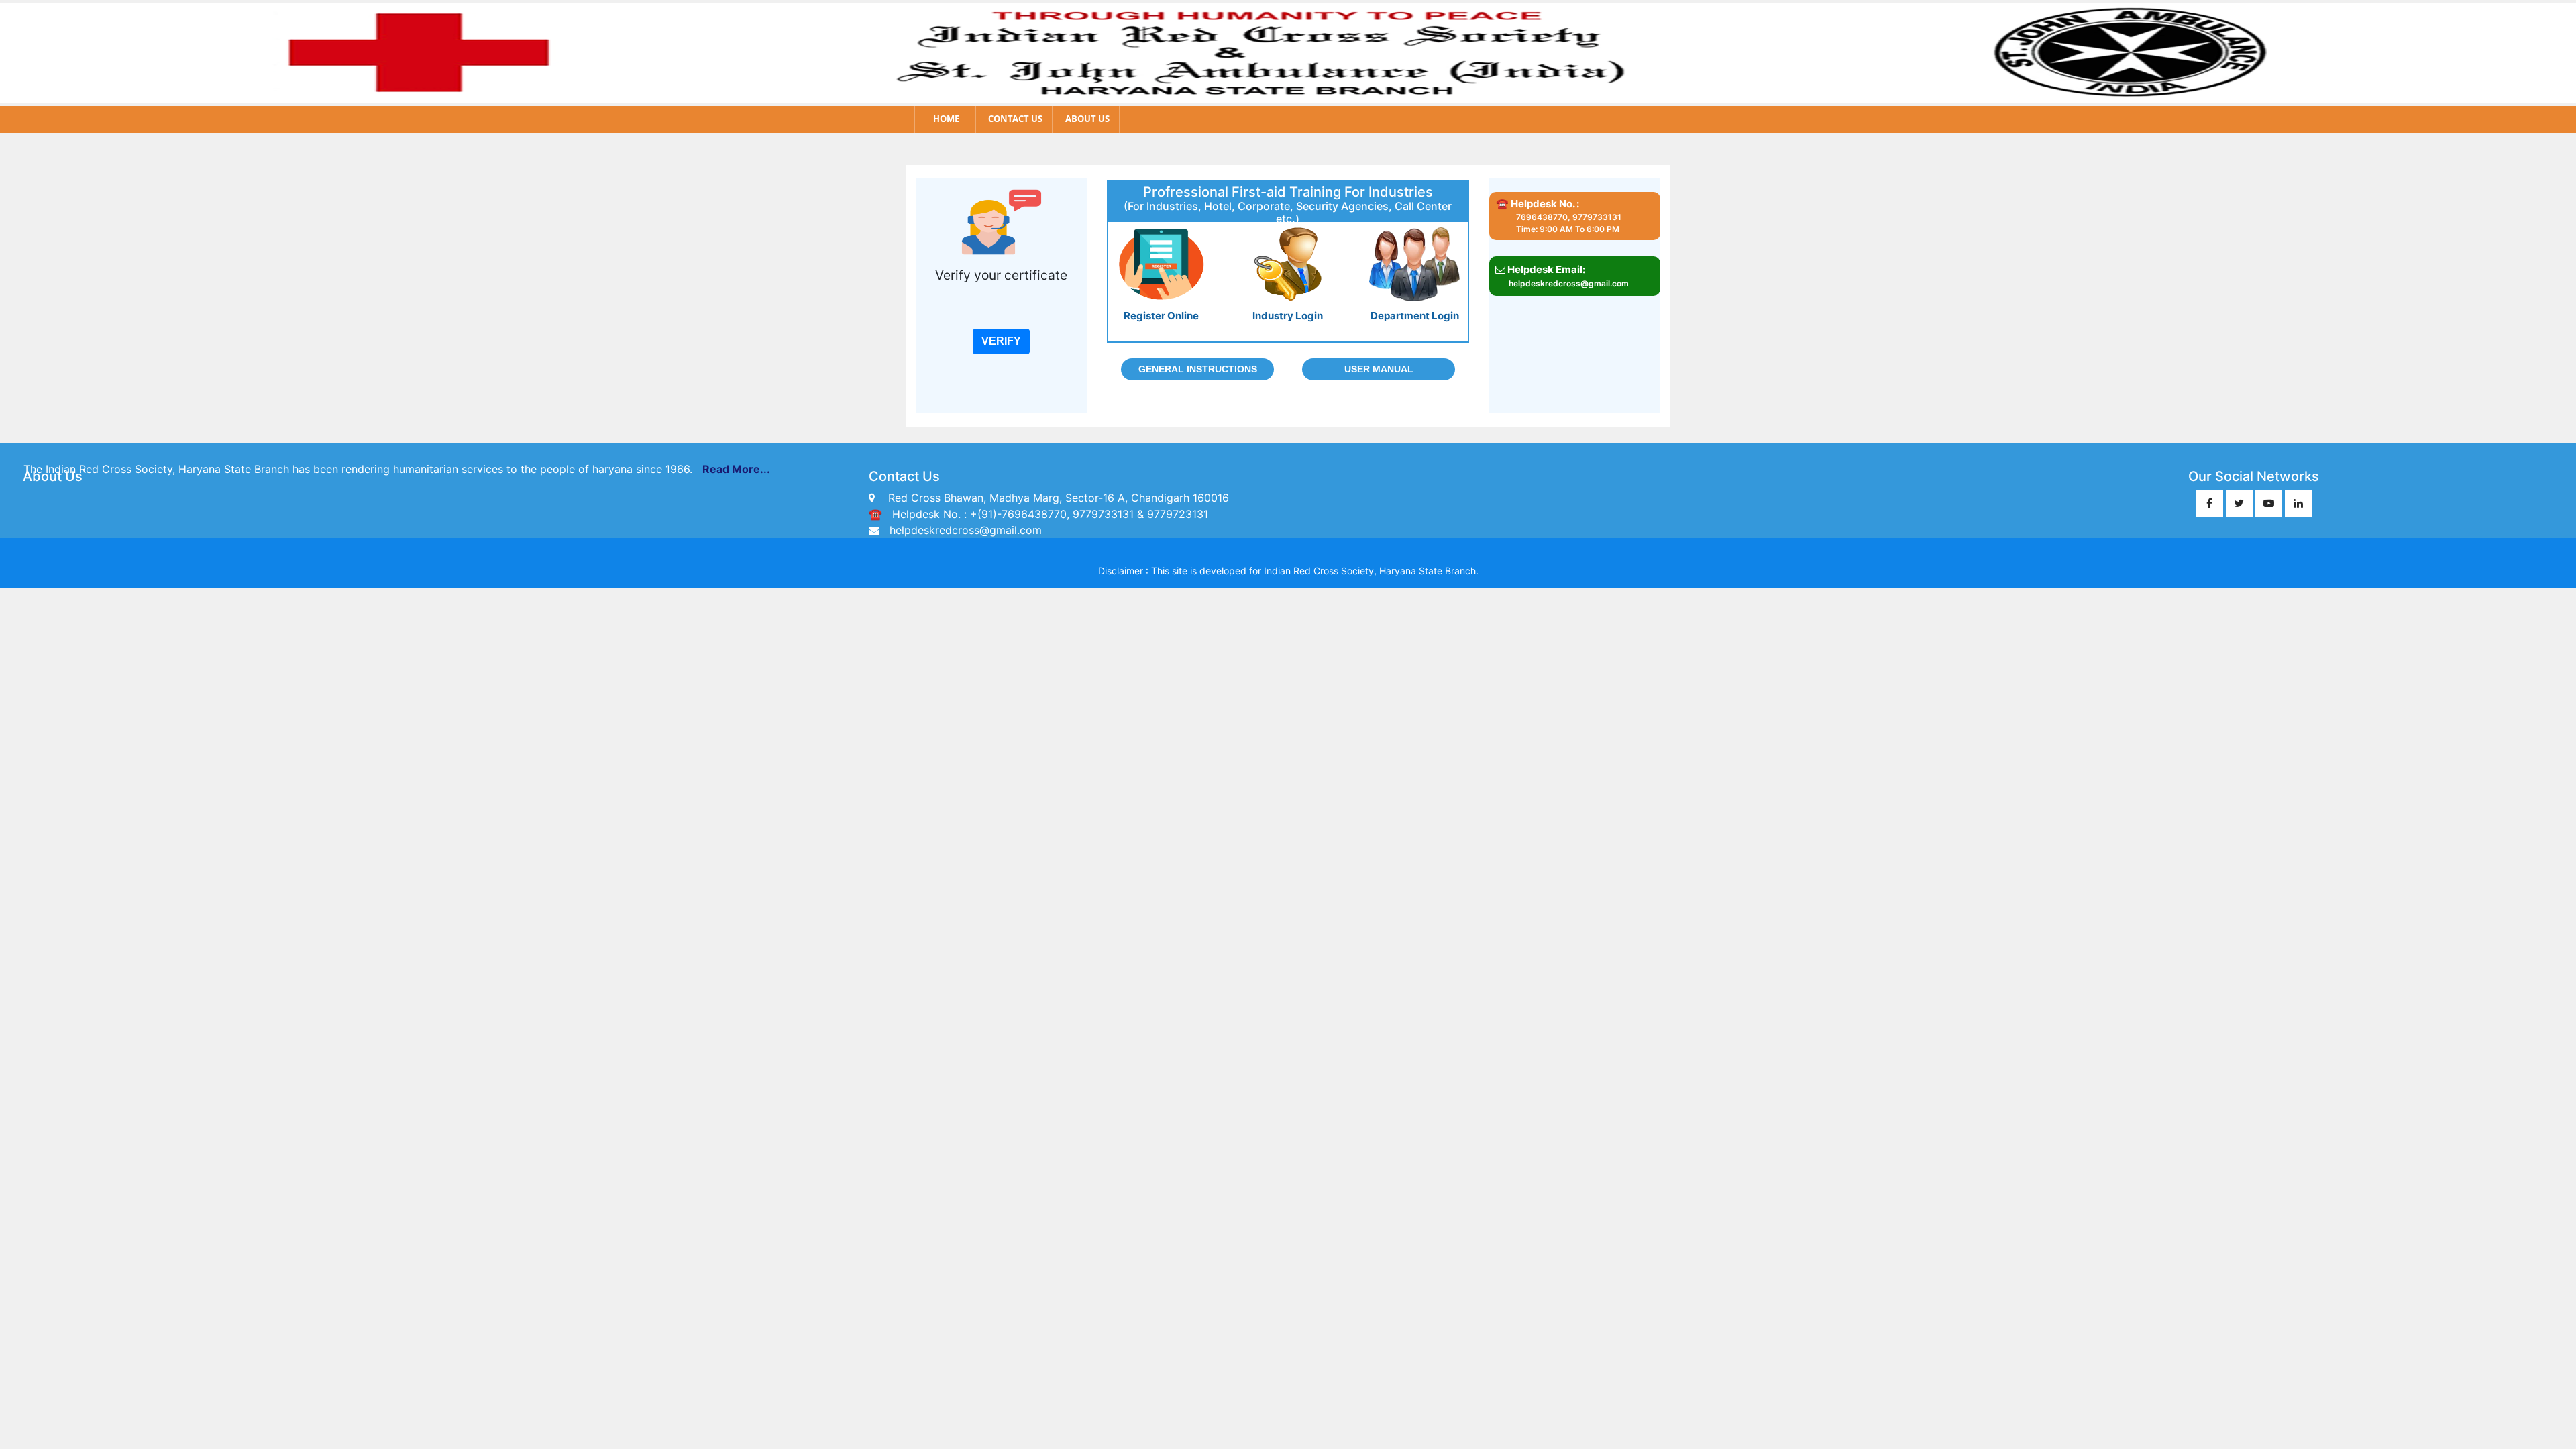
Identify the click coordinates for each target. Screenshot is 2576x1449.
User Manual (1379, 369)
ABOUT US (1087, 119)
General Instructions (1198, 369)
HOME (946, 119)
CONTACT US (1015, 119)
